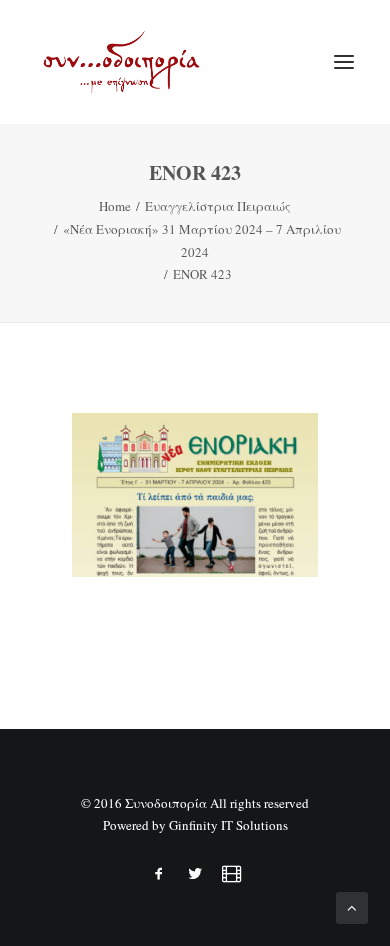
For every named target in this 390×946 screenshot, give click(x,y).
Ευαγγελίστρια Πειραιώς (218, 206)
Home (115, 206)
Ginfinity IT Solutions (228, 825)
